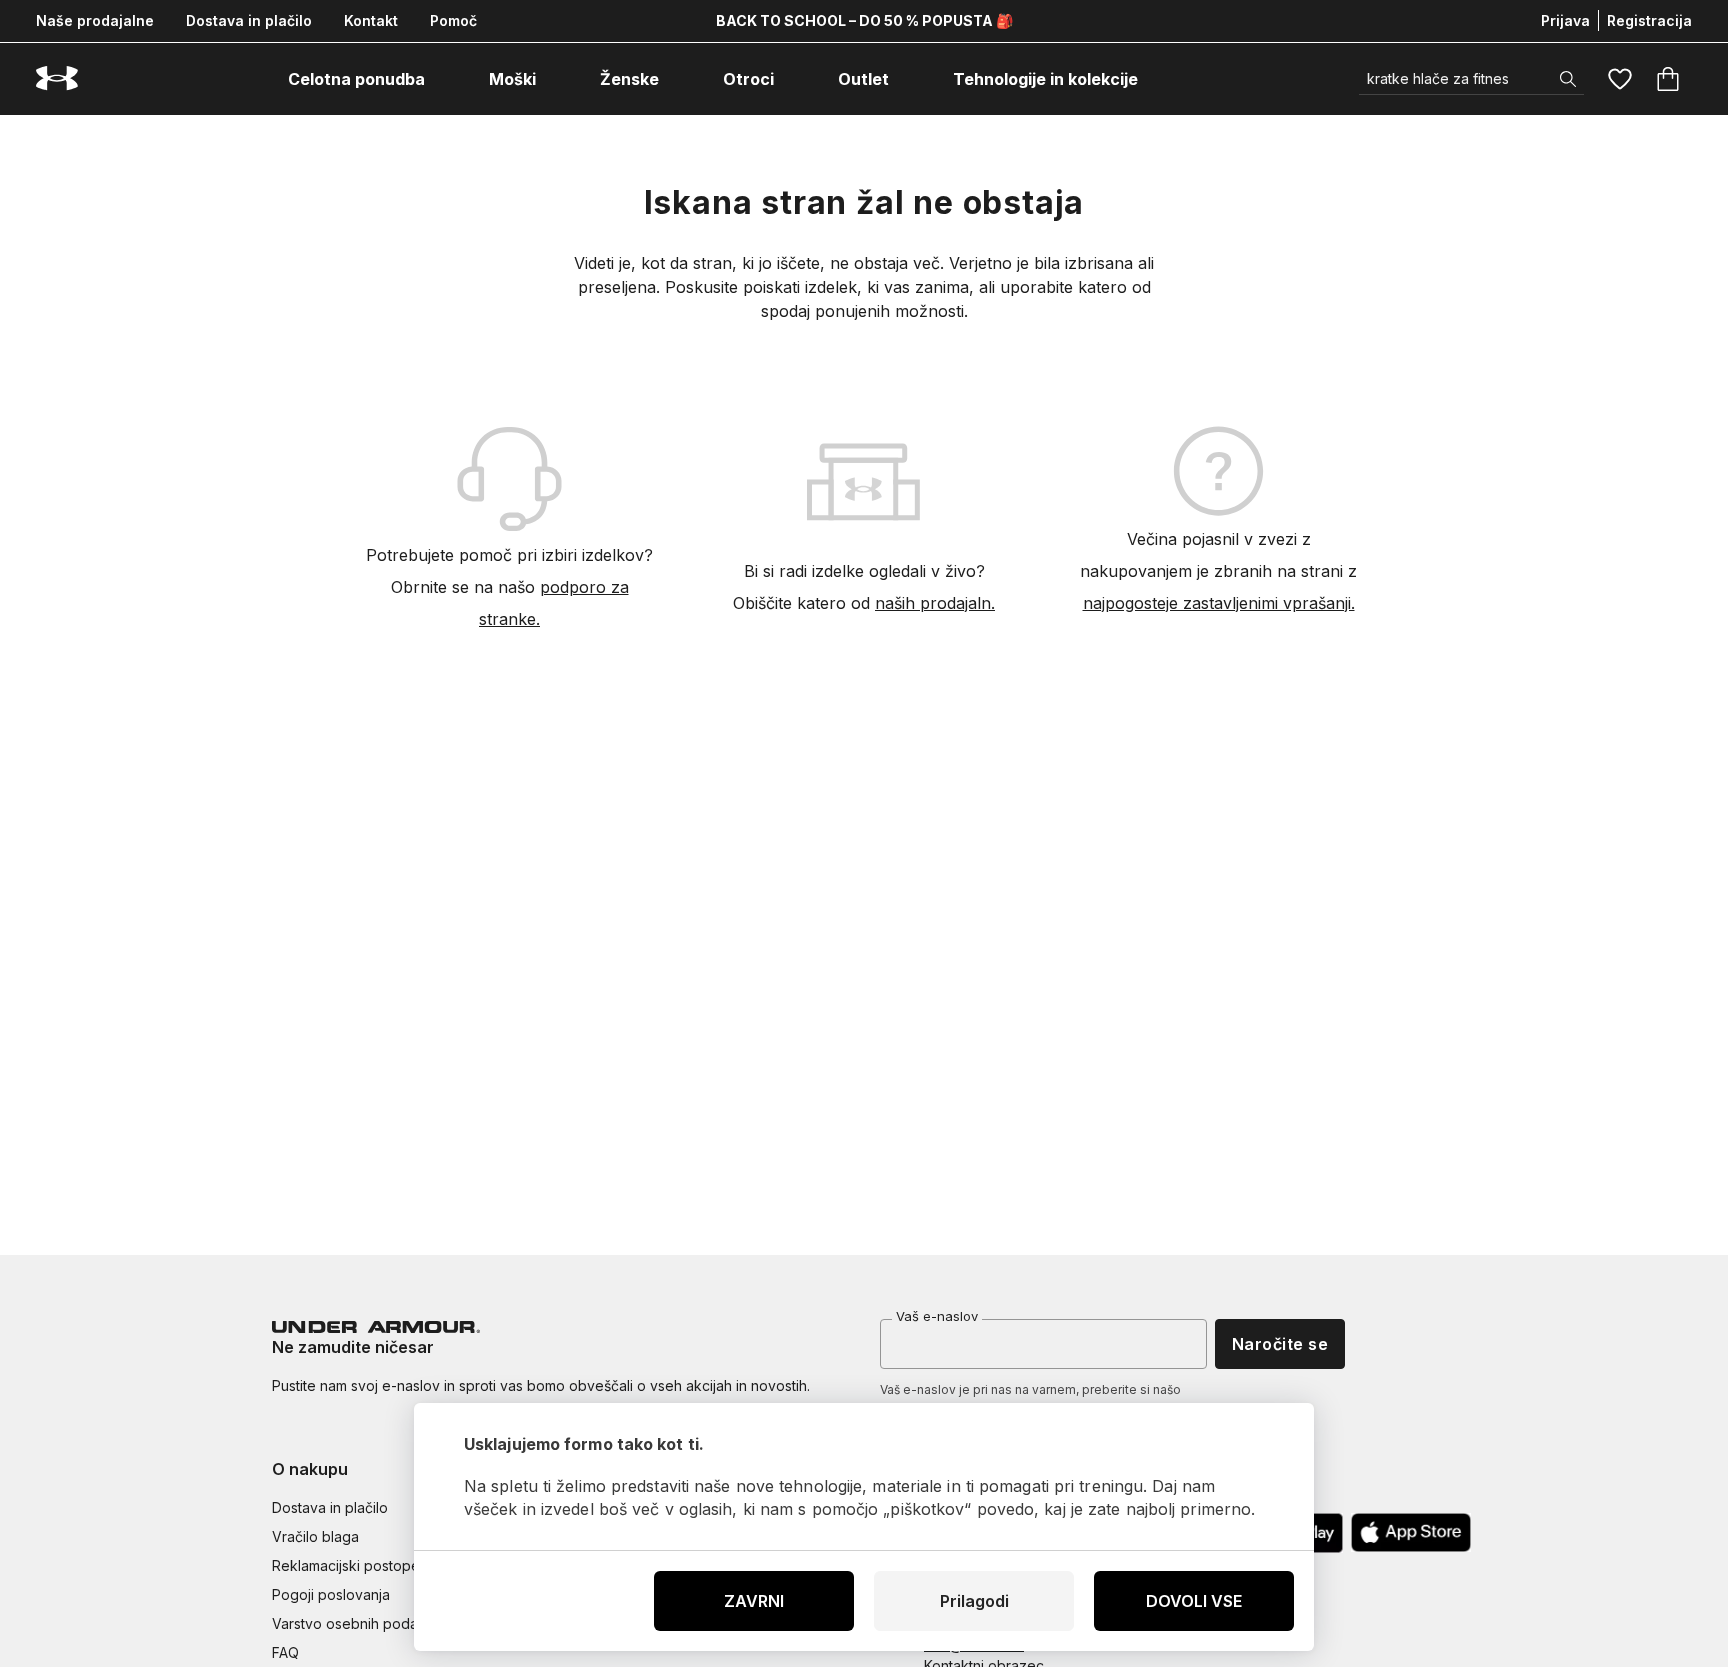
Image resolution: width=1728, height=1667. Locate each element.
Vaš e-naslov (937, 1316)
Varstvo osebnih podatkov (359, 1623)
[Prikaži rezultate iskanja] (1568, 79)
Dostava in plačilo (249, 20)
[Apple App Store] (1411, 1533)
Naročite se (1280, 1344)
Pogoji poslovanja (331, 1594)
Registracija (1649, 20)
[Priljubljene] (1620, 79)
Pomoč (453, 20)
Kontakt (371, 20)
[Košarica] (1668, 79)
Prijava (1565, 20)
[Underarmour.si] (57, 78)
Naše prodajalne (95, 20)
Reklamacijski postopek (350, 1565)
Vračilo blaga (315, 1536)
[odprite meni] (443, 79)
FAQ (285, 1652)
